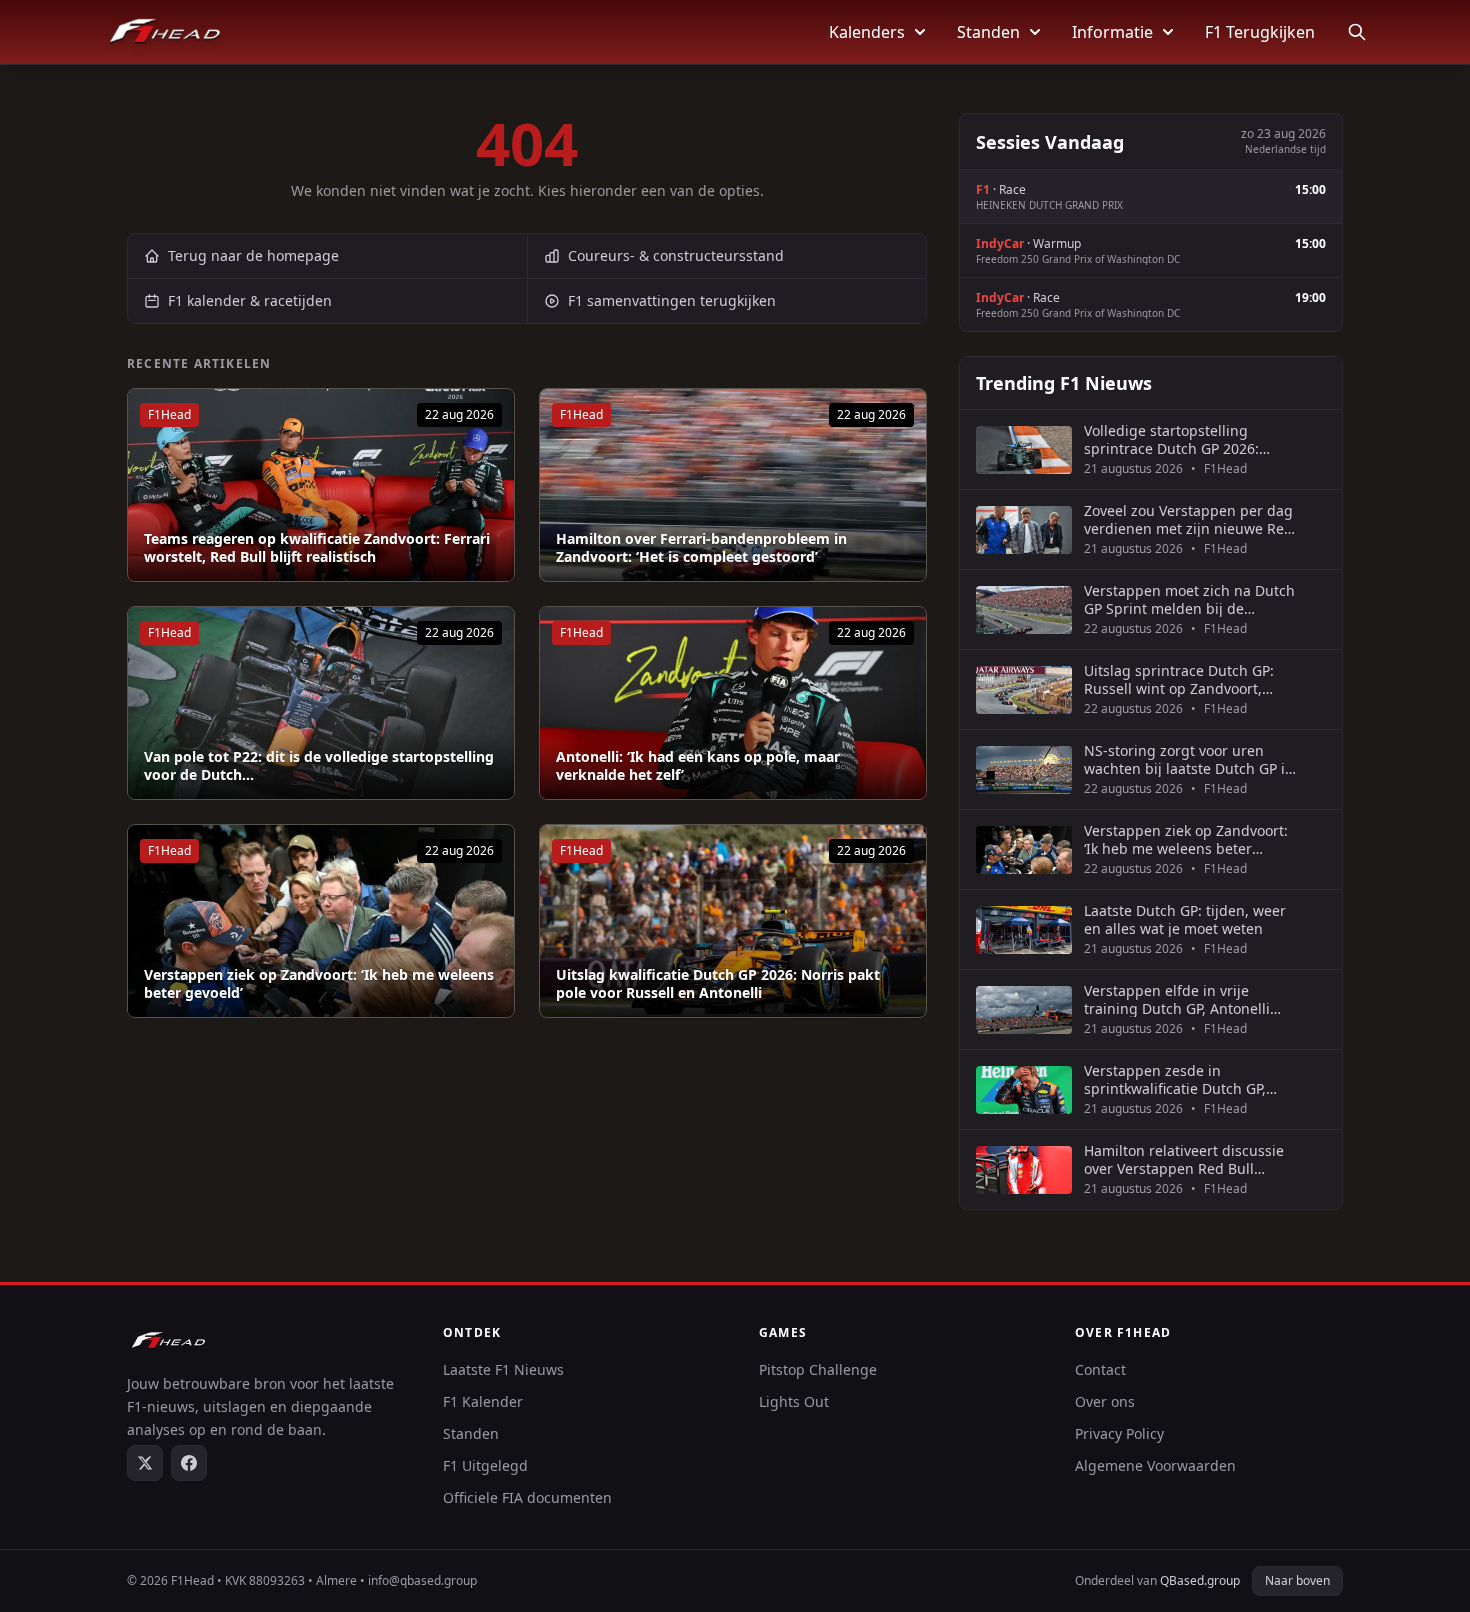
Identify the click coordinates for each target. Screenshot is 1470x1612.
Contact (1100, 1369)
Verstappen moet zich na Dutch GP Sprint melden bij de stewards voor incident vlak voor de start (1189, 599)
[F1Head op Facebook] (189, 1463)
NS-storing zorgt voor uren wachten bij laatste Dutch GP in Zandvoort (1189, 759)
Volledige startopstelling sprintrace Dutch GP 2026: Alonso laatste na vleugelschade (1171, 439)
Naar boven (1297, 1580)
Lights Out (794, 1401)
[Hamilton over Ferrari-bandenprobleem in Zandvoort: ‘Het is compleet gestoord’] (733, 485)
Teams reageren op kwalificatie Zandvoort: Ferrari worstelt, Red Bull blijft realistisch (317, 547)
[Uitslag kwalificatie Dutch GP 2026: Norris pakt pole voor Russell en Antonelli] (733, 921)
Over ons (1105, 1401)
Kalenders (867, 32)
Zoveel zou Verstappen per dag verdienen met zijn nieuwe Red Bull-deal (1188, 519)
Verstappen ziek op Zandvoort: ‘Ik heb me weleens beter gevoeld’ (319, 983)
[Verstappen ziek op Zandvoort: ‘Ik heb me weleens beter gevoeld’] (321, 921)
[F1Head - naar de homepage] (165, 32)
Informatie (1112, 32)
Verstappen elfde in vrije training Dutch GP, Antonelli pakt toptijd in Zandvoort (1177, 999)
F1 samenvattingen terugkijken (672, 300)
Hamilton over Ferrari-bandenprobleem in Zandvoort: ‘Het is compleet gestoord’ (701, 547)
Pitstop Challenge (818, 1369)
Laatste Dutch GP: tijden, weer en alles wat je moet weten (1185, 919)
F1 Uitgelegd (485, 1465)
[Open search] (1357, 32)
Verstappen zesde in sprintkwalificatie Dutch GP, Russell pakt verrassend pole (1180, 1079)
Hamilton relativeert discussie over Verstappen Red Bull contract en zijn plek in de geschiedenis (1184, 1159)
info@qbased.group (422, 1580)
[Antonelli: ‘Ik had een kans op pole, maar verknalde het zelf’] (733, 703)
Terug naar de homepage (253, 255)
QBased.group (1200, 1580)
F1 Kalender (483, 1401)
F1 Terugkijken (1260, 32)
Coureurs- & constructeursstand (676, 255)
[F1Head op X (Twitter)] (145, 1463)
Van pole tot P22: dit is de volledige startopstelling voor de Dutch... (319, 765)
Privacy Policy (1119, 1433)
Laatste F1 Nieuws (503, 1369)
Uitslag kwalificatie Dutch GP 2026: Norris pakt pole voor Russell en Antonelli (718, 983)
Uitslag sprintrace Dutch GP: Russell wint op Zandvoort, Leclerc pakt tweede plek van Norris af (1180, 679)
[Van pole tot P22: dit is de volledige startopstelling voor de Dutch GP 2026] (321, 703)
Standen (988, 32)
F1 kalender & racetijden (250, 300)
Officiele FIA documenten (527, 1497)
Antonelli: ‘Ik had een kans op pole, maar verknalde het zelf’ (698, 765)
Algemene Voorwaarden (1155, 1465)
